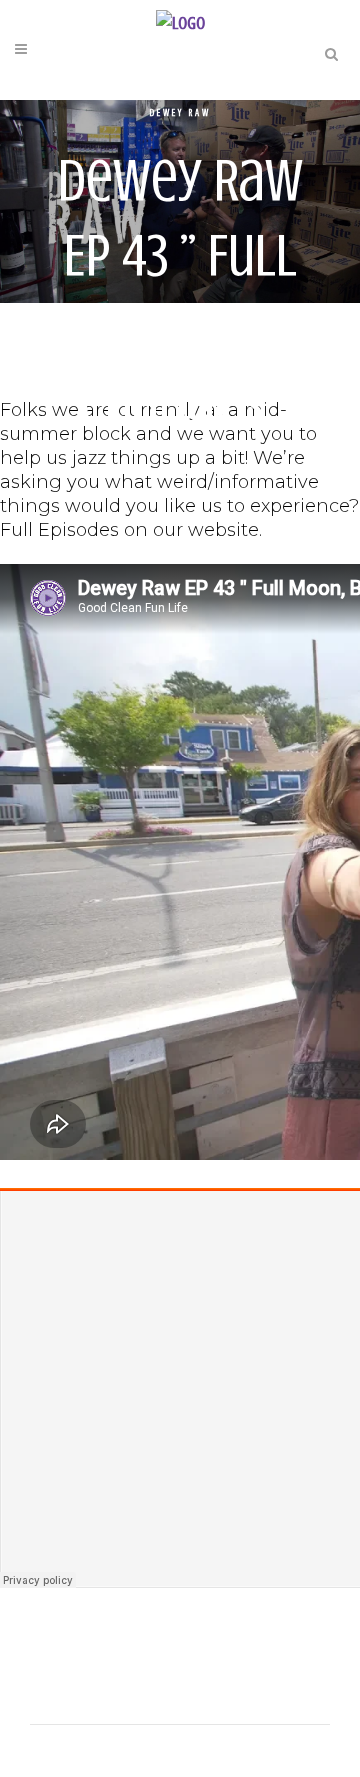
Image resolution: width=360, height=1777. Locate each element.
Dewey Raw (180, 112)
